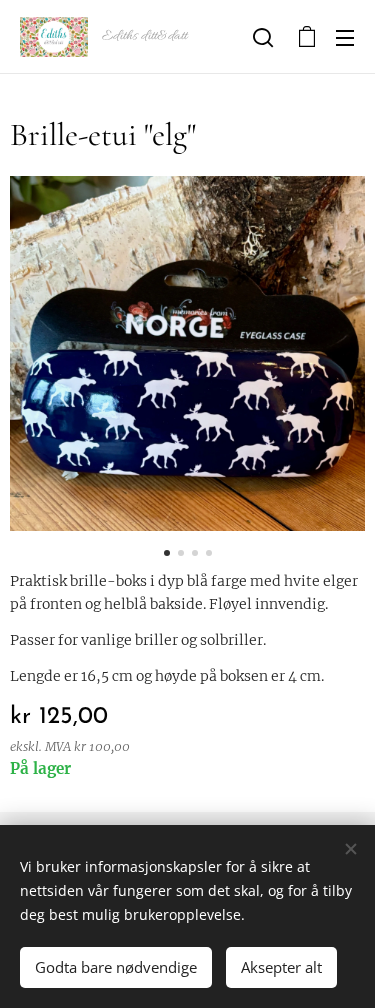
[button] (263, 37)
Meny (345, 37)
